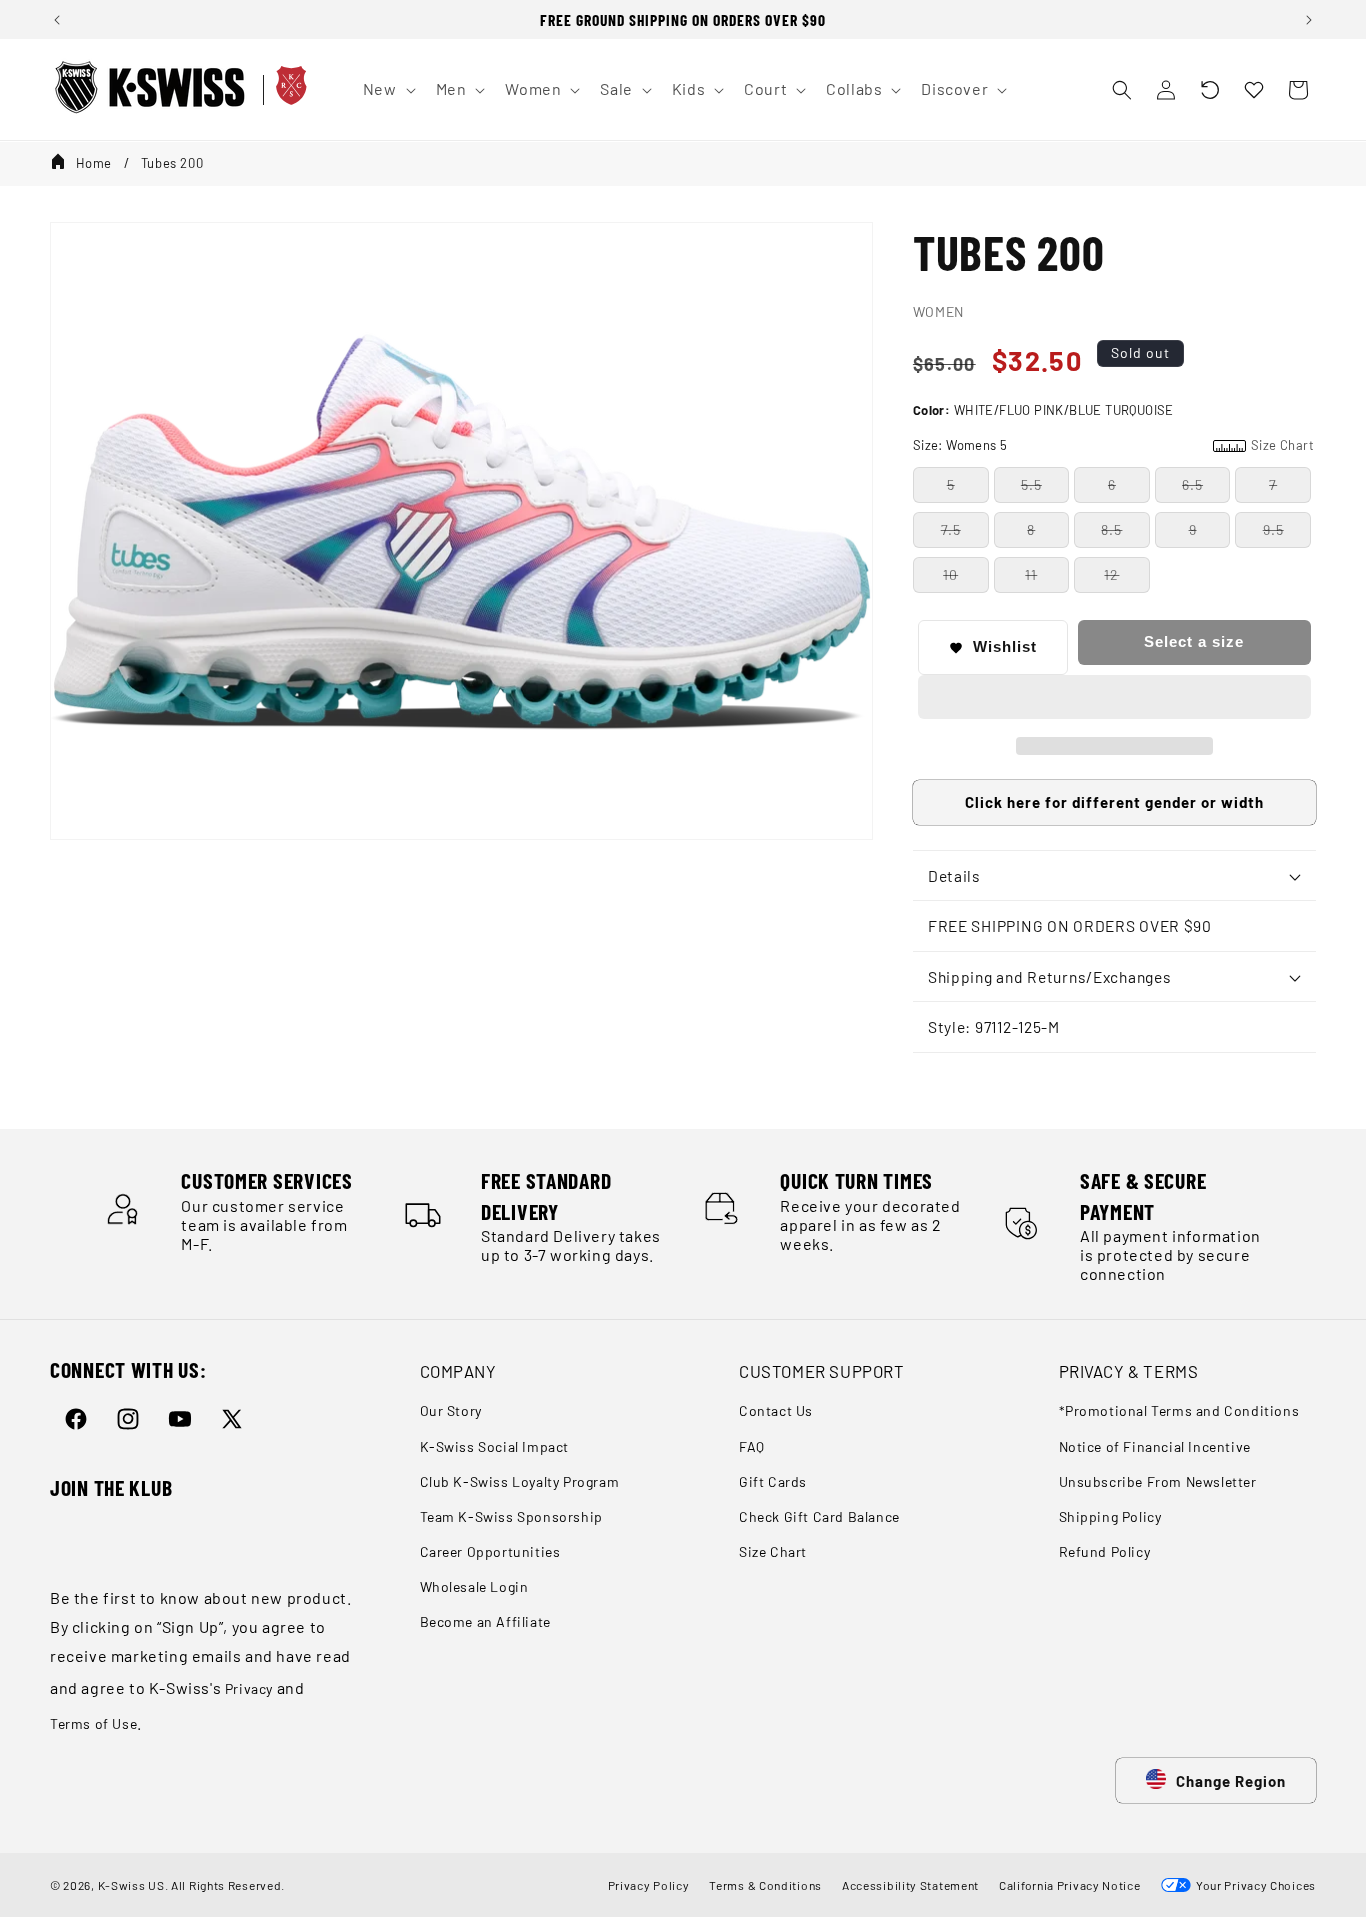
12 (1111, 574)
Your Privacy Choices (1253, 1885)
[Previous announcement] (57, 20)
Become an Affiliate (485, 1622)
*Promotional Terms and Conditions (1179, 1411)
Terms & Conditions (765, 1885)
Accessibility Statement (910, 1885)
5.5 (1031, 484)
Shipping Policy (1110, 1516)
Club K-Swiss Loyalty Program (520, 1481)
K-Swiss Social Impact (495, 1446)
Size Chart (773, 1551)
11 (1031, 574)
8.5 (1111, 529)
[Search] (1122, 90)
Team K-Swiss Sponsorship (511, 1516)
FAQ (752, 1446)
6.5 (1192, 484)
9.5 (1273, 529)
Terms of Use (93, 1723)
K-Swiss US (131, 1885)
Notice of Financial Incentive (1155, 1446)
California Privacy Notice (1070, 1885)
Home (94, 163)
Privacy (249, 1688)
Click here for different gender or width (1114, 803)
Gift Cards (773, 1481)
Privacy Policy (649, 1885)
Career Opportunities (490, 1551)
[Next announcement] (1309, 20)
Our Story (451, 1411)
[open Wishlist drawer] (1254, 90)
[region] (683, 19)
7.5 (951, 529)
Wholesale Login (474, 1587)
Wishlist (1005, 647)
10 (950, 574)
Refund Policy (1105, 1551)
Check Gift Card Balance (819, 1516)
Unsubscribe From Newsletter (1158, 1481)
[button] (1210, 90)
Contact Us (776, 1411)
